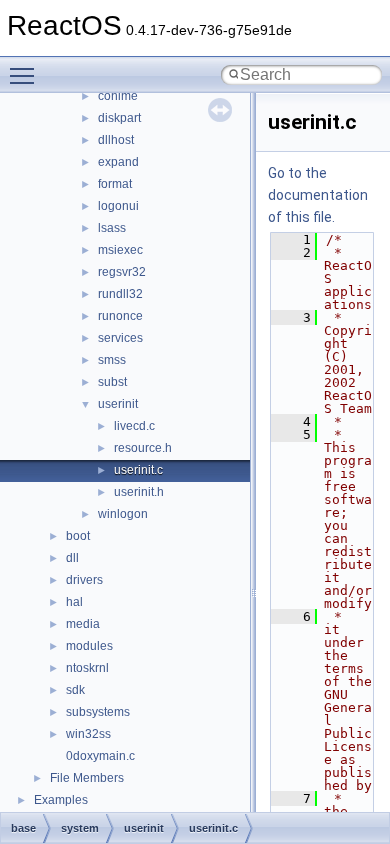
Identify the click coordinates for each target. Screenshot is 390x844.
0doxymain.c (100, 756)
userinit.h (139, 492)
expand (118, 162)
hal (74, 602)
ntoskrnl (87, 668)
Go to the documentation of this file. (318, 195)
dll (72, 558)
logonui (118, 206)
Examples (61, 800)
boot (78, 536)
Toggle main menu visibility (26, 75)
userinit (118, 404)
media (83, 624)
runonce (120, 316)
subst (112, 382)
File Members (87, 778)
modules (89, 646)
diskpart (119, 118)
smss (112, 360)
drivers (84, 580)
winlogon (123, 514)
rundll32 (120, 294)
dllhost (116, 140)
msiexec (120, 250)
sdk (75, 690)
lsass (112, 228)
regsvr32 (122, 272)
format (115, 184)
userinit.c (138, 470)
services (120, 338)
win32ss (88, 734)
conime (118, 96)
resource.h (143, 448)
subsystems (98, 712)
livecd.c (134, 426)
